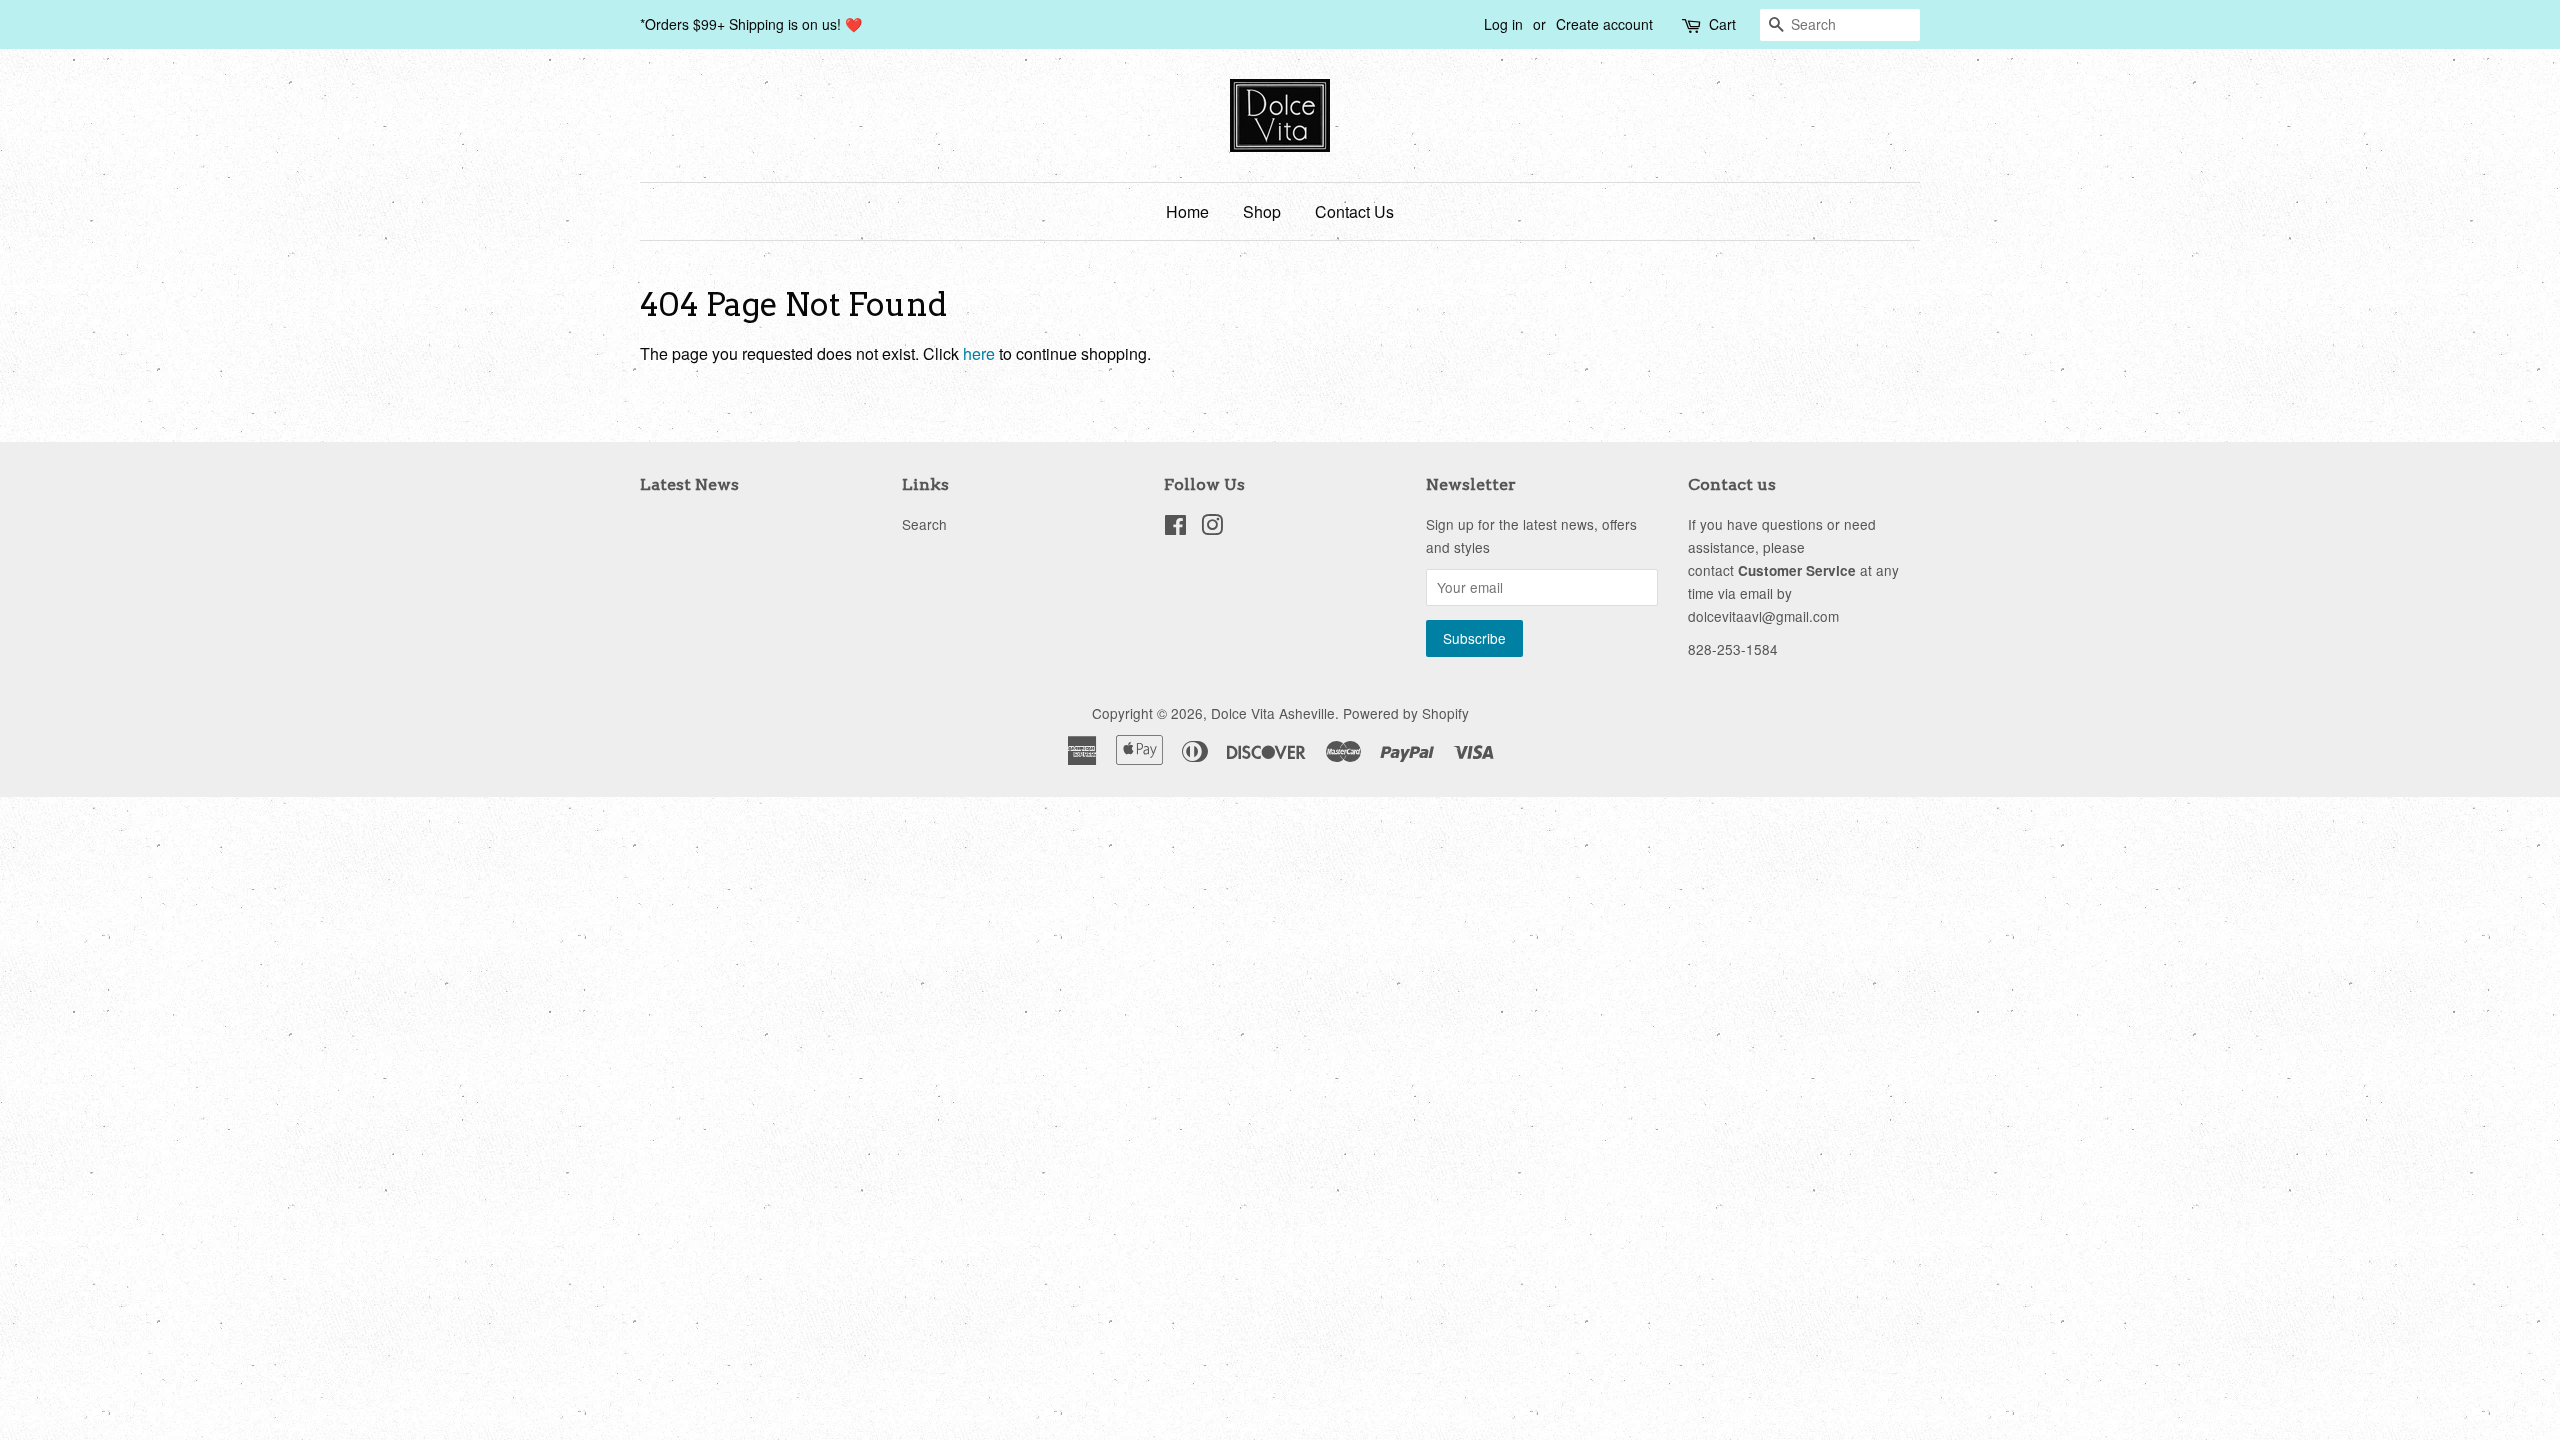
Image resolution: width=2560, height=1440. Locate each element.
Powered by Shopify (1406, 713)
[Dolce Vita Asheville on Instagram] (1212, 528)
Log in (1503, 24)
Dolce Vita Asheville (1273, 713)
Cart (1722, 24)
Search (924, 524)
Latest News (689, 484)
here (979, 353)
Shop (1262, 211)
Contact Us (1354, 211)
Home (1187, 211)
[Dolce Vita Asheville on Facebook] (1175, 528)
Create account (1604, 24)
